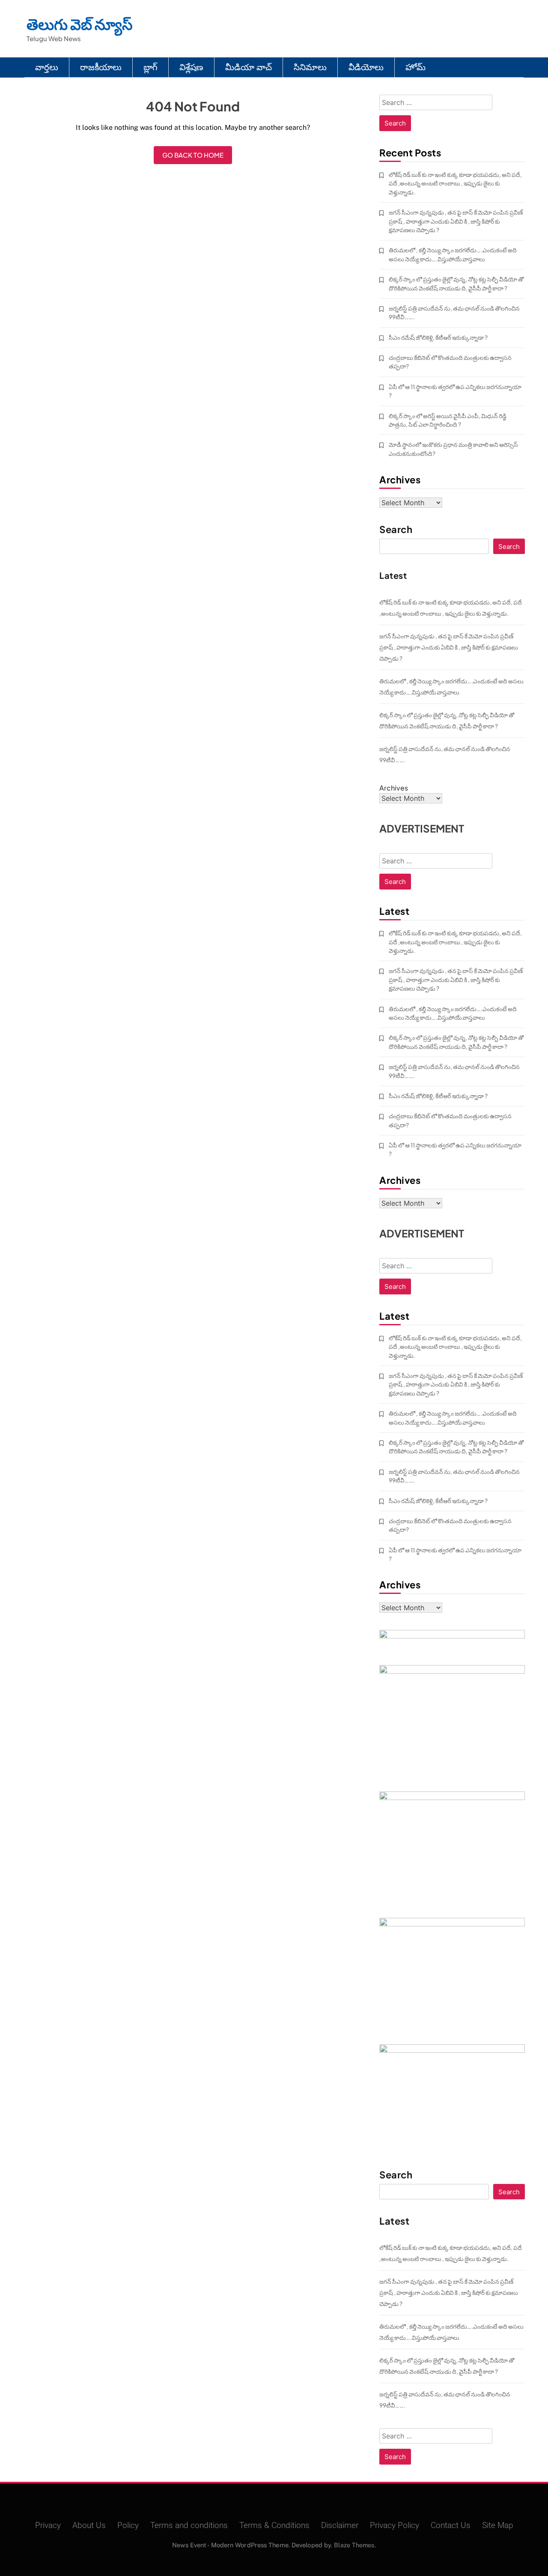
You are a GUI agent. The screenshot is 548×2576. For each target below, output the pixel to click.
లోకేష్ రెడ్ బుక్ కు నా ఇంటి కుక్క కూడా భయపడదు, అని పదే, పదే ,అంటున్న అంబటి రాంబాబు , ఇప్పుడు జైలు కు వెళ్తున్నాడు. (455, 183)
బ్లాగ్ (150, 67)
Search (396, 530)
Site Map (498, 2525)
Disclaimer (340, 2525)
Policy (128, 2525)
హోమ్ (415, 67)
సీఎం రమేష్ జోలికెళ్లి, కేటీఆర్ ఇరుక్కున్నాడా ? (438, 337)
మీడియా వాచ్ (249, 67)
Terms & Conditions (274, 2525)
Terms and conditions (189, 2525)
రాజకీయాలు (101, 67)
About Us (89, 2525)
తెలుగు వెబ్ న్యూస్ (80, 24)
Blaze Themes (354, 2545)
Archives (394, 788)
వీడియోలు (366, 67)
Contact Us (451, 2525)
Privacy (48, 2525)
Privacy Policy (395, 2525)
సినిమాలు (310, 67)
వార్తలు (47, 67)
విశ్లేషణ (191, 67)
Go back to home (193, 155)
